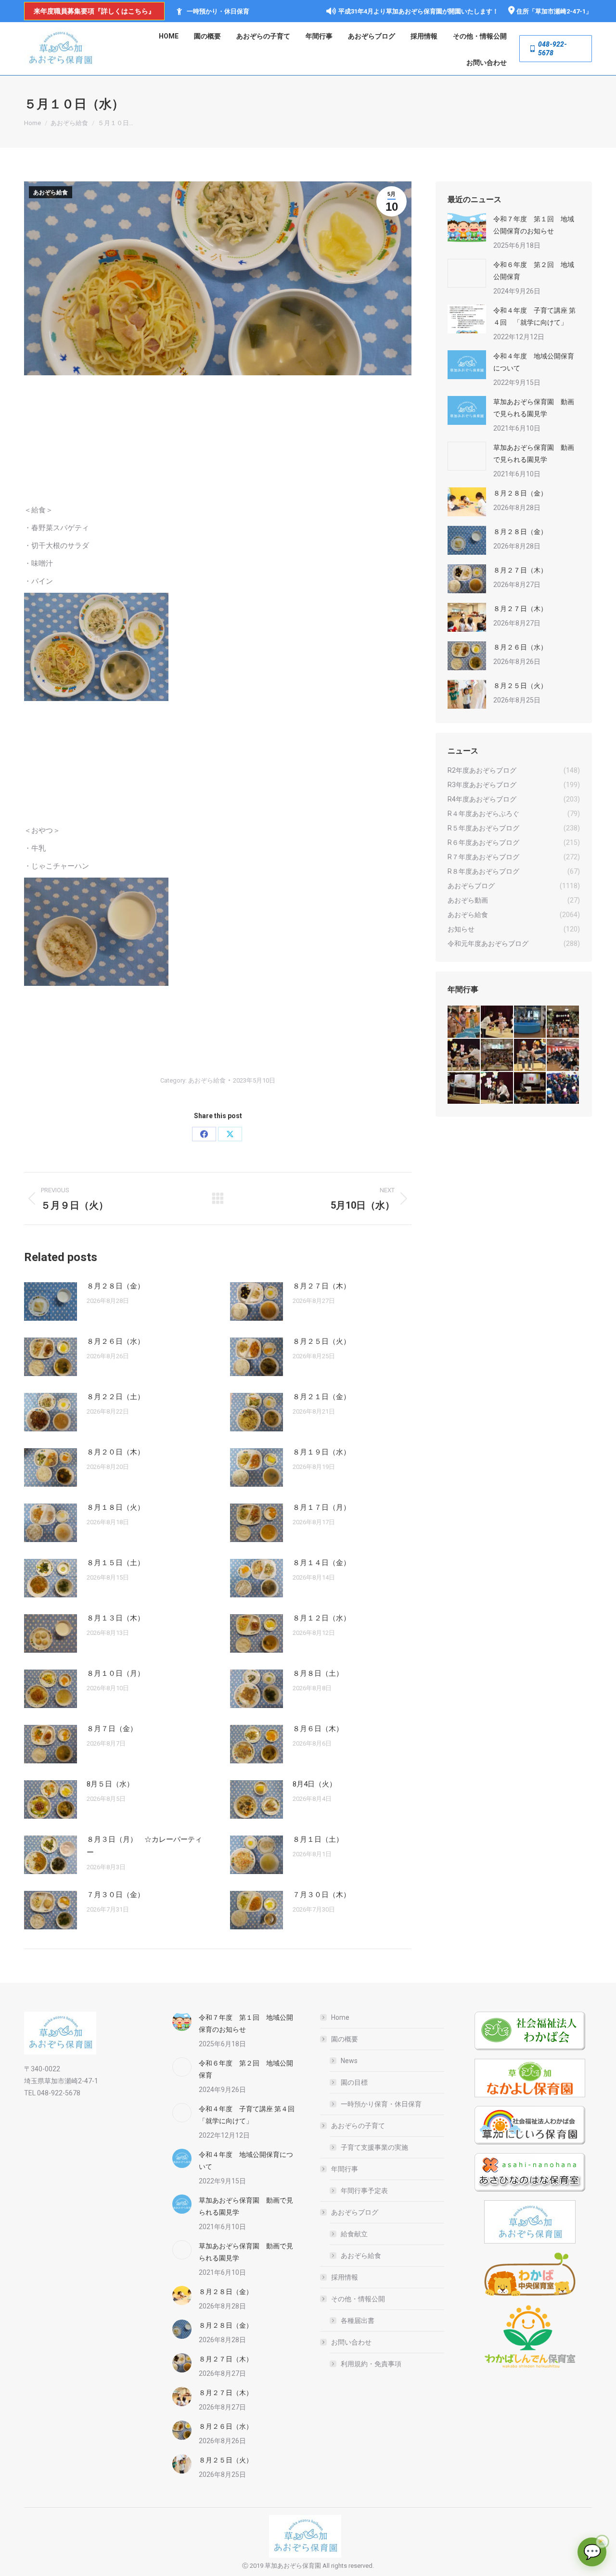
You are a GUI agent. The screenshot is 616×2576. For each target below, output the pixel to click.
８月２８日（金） (115, 1286)
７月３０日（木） (321, 1895)
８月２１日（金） (321, 1397)
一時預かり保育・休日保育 (381, 2104)
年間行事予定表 (364, 2191)
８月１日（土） (318, 1839)
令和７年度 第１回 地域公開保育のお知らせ (534, 225)
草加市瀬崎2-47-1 (560, 11)
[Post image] (51, 1301)
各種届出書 (358, 2321)
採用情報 (345, 2277)
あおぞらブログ (355, 2212)
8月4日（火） (314, 1784)
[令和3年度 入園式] (563, 1055)
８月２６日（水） (115, 1341)
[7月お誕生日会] (497, 1022)
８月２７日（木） (321, 1286)
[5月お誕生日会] (497, 1055)
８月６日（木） (318, 1729)
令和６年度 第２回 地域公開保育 (534, 271)
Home (340, 2017)
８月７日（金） (112, 1729)
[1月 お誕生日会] (531, 1089)
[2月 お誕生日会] (497, 1089)
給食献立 (354, 2234)
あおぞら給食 (51, 192)
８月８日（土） (318, 1673)
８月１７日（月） (321, 1507)
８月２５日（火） (321, 1341)
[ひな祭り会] (464, 1089)
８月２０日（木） (115, 1452)
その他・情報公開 (358, 2299)
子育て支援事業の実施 (374, 2147)
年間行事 (345, 2169)
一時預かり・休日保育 (218, 11)
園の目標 (354, 2082)
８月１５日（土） (115, 1563)
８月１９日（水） (321, 1452)
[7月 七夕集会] (563, 1022)
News (349, 2061)
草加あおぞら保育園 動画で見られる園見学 (534, 408)
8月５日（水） (110, 1784)
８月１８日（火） (115, 1507)
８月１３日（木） (115, 1618)
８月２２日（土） (115, 1397)
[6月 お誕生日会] (464, 1055)
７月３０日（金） (115, 1895)
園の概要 (345, 2039)
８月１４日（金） (321, 1563)
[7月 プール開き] (531, 1022)
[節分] (563, 1089)
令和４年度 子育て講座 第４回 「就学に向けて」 (534, 316)
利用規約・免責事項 (371, 2364)
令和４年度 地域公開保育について (534, 362)
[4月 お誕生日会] (531, 1055)
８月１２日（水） (321, 1618)
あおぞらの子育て (358, 2126)
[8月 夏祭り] (464, 1022)
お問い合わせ (351, 2342)
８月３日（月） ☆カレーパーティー (144, 1846)
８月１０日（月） (115, 1673)
